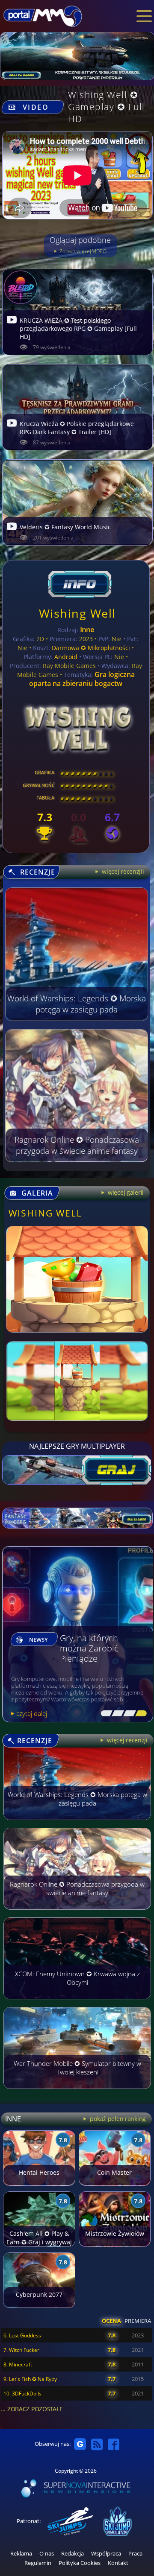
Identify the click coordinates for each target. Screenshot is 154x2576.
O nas (47, 2554)
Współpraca (106, 2554)
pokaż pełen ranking (117, 2119)
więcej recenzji (126, 1740)
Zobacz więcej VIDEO (82, 251)
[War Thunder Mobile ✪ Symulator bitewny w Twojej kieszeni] (77, 2093)
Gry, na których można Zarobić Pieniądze (89, 1649)
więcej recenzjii (122, 871)
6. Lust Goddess (22, 2335)
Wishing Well (77, 613)
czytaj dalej (32, 1713)
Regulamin (38, 2563)
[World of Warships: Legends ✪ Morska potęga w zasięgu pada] (77, 1824)
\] (139, 1714)
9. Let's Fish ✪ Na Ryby (30, 2379)
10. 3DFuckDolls (22, 2394)
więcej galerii (125, 1192)
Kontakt (118, 2563)
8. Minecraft (18, 2364)
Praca (135, 2554)
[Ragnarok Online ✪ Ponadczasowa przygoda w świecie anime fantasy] (77, 1914)
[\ (105, 1714)
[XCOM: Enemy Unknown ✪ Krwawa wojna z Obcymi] (77, 2003)
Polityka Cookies (80, 2563)
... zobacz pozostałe (32, 2409)
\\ (116, 1714)
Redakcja (73, 2554)
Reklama (21, 2554)
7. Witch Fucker (21, 2350)
